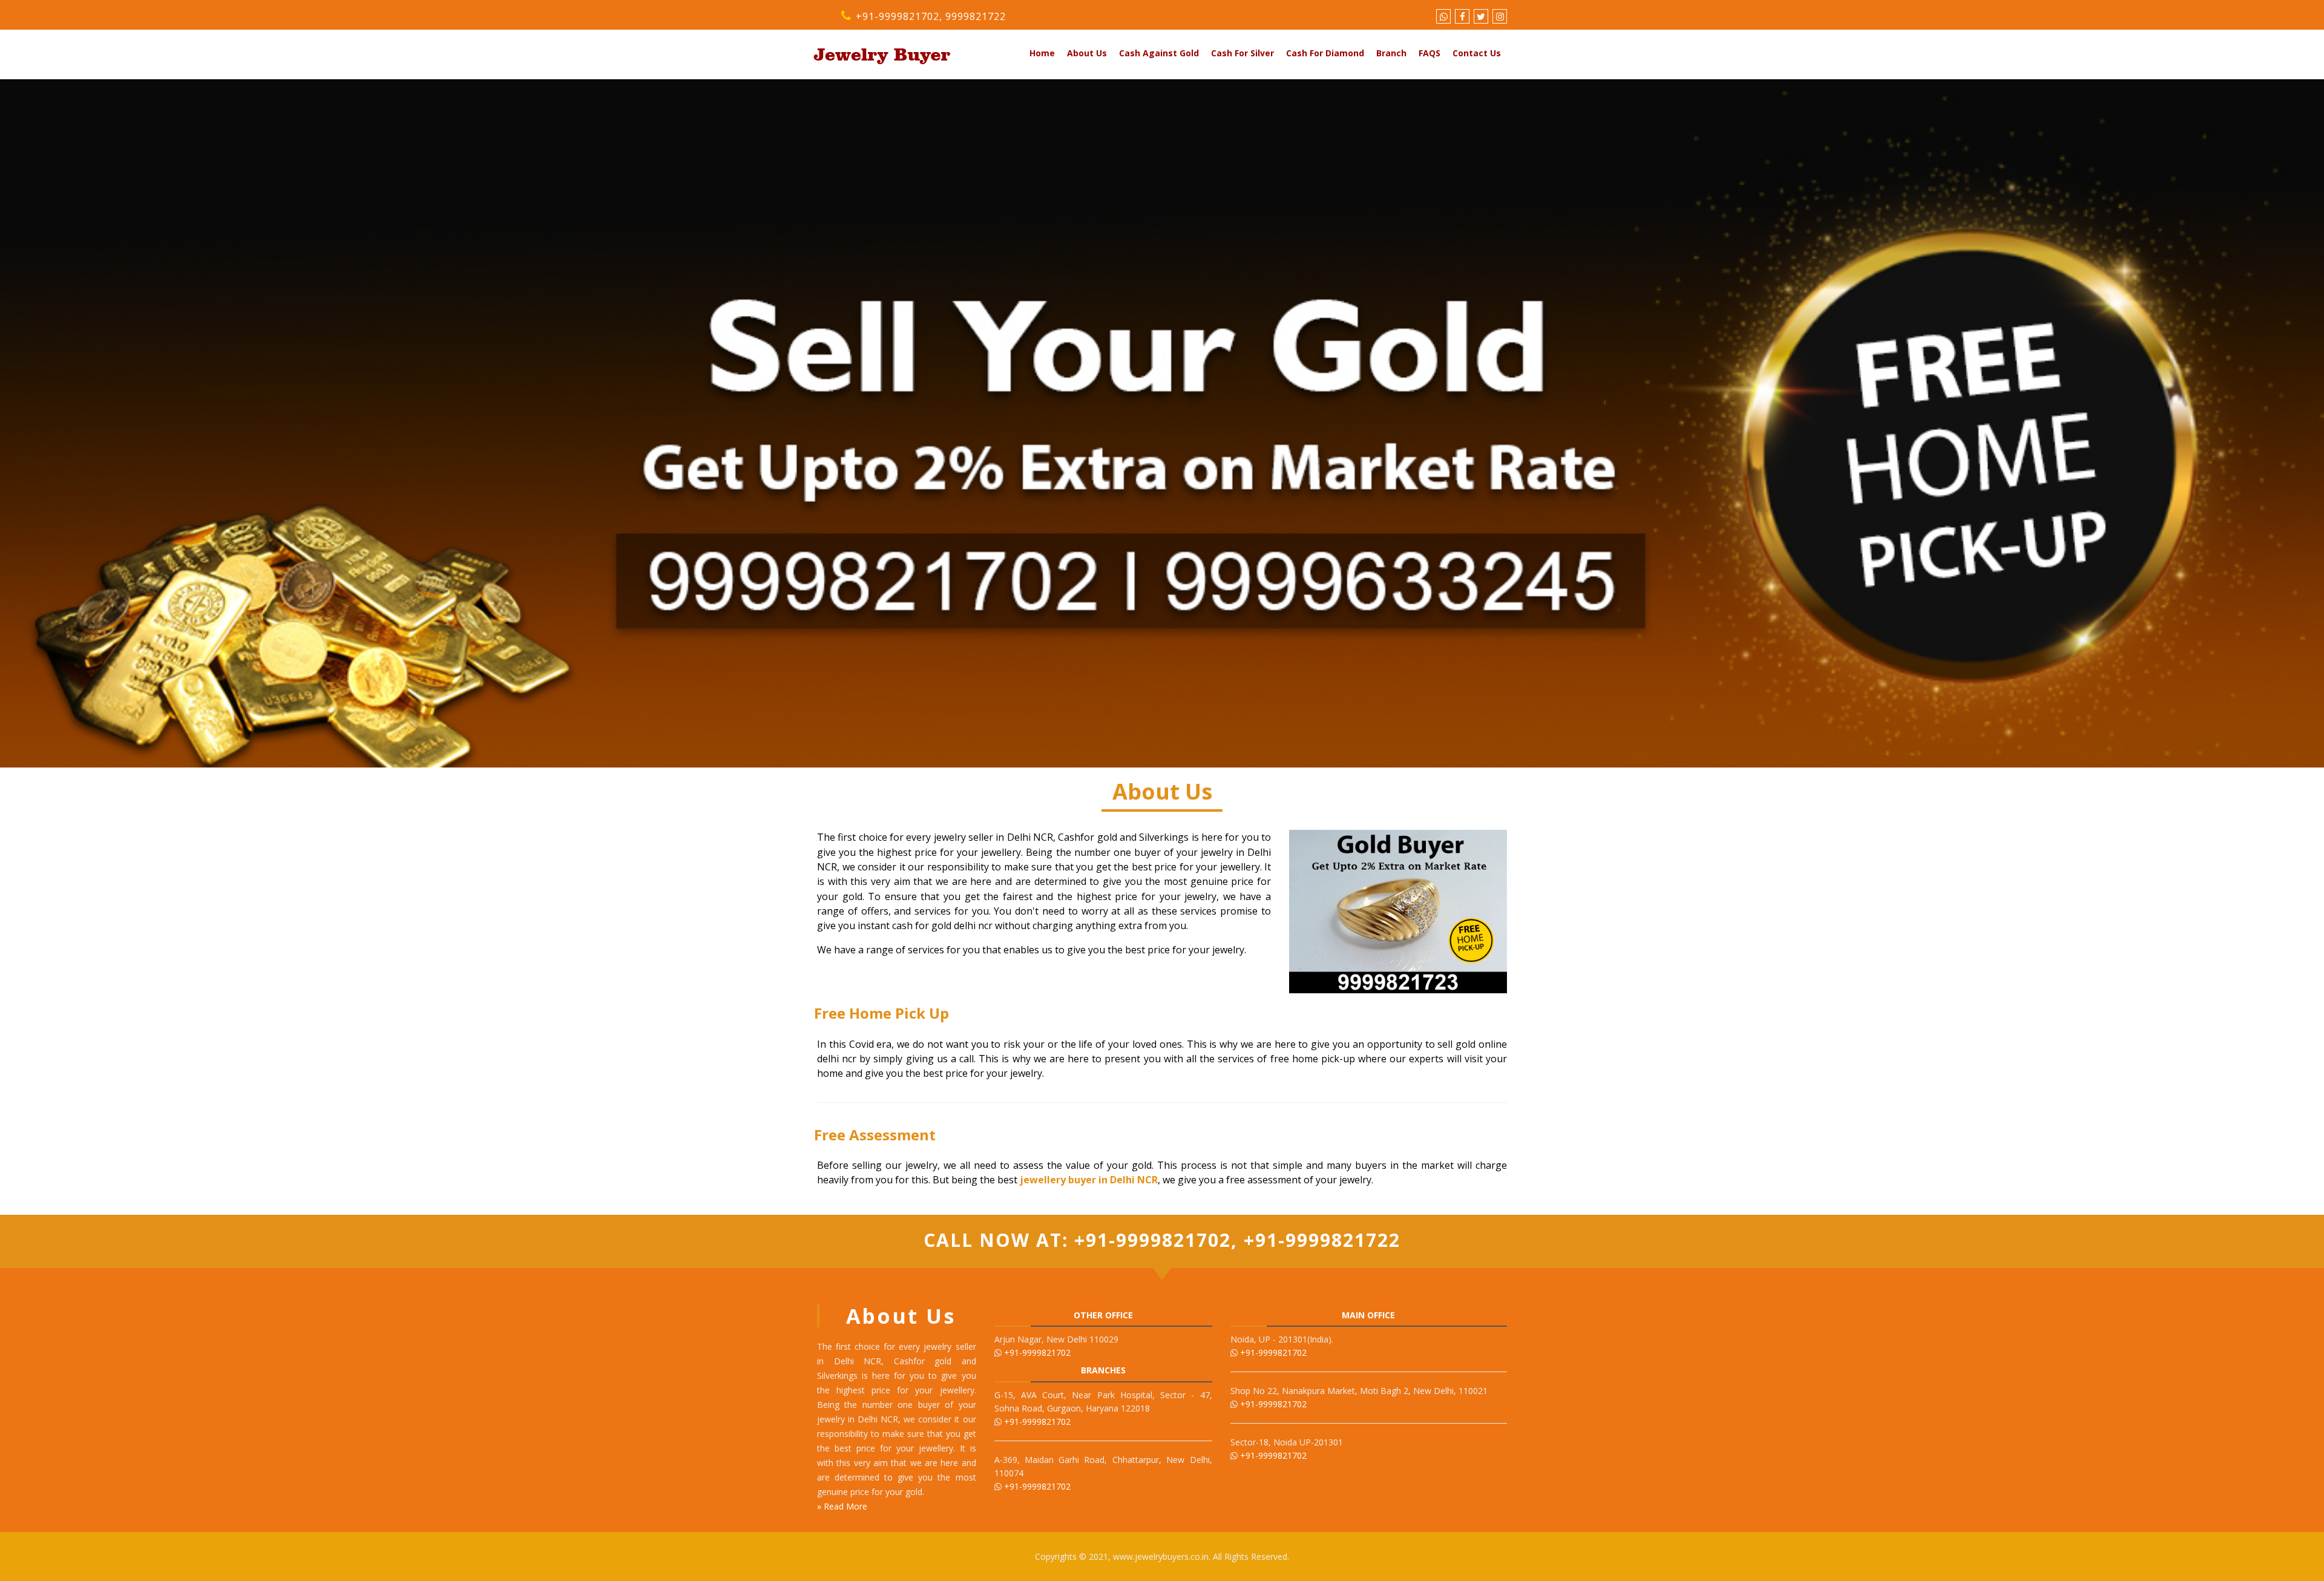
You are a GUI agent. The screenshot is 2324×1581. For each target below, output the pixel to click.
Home (1042, 53)
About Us (1087, 53)
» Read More (842, 1506)
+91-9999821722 (1319, 1240)
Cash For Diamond (1325, 53)
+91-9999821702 (896, 16)
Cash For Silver (1242, 53)
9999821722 (976, 16)
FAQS (1430, 53)
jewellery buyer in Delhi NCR (1089, 1180)
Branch (1391, 53)
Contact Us (1477, 53)
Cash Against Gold (1159, 53)
